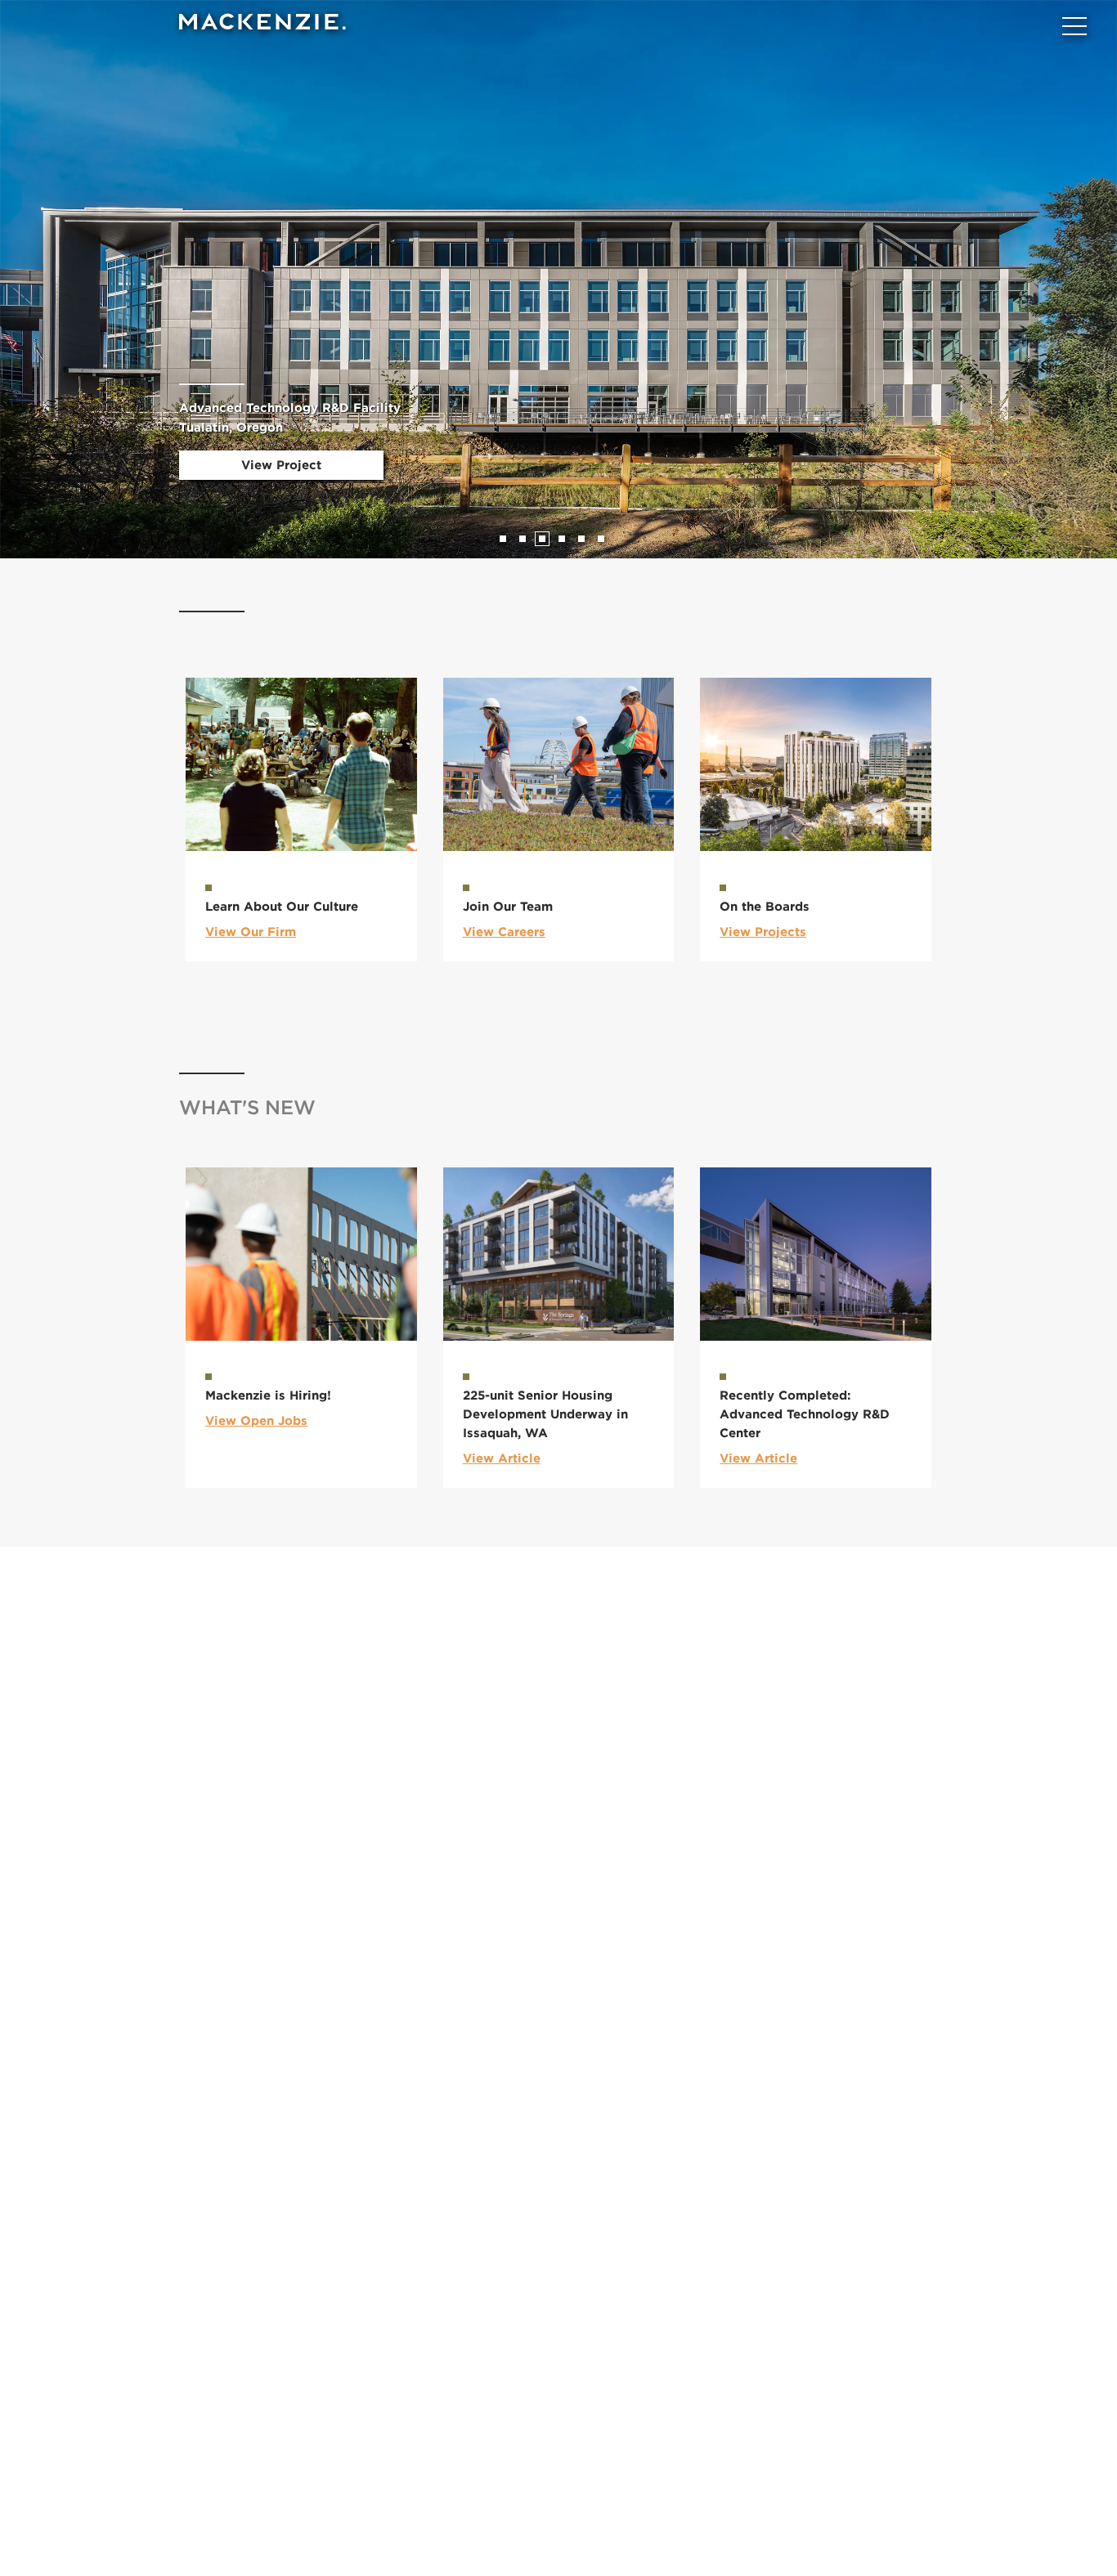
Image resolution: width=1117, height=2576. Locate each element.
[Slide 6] (601, 539)
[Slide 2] (523, 539)
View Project (281, 465)
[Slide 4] (562, 539)
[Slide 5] (581, 539)
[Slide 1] (503, 539)
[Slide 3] (542, 539)
